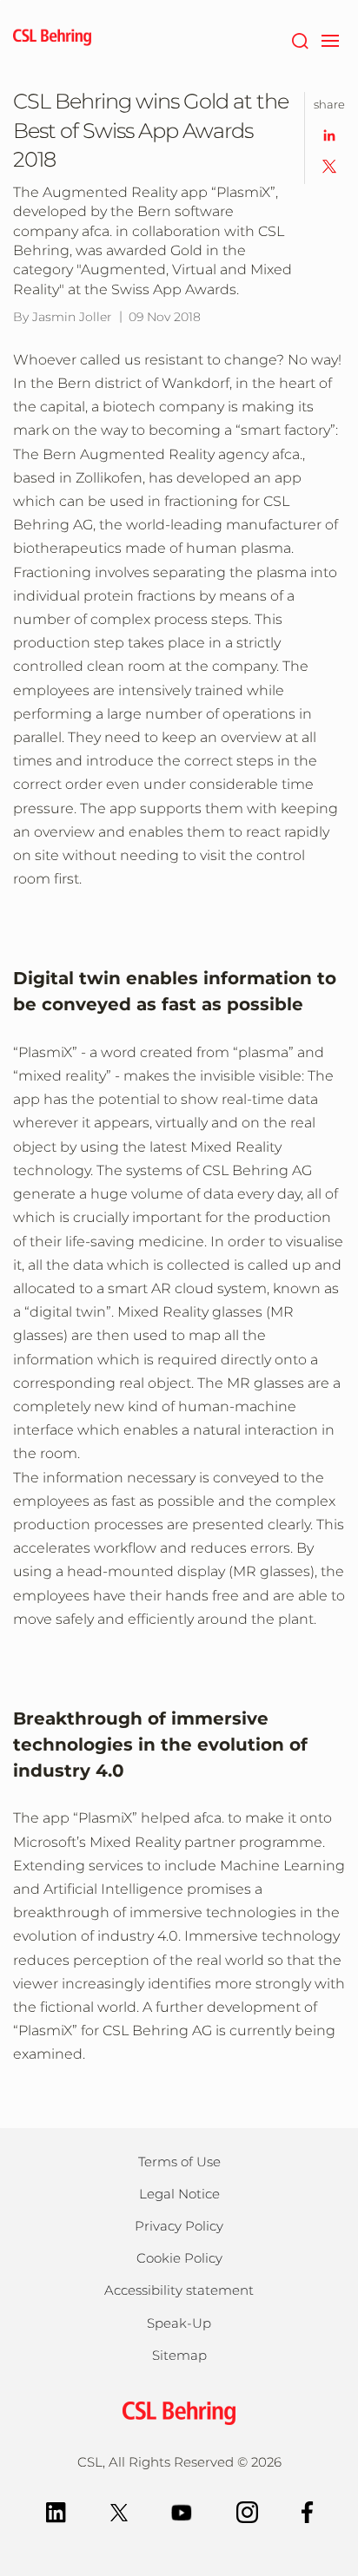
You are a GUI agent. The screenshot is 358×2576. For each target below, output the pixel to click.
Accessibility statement (179, 2290)
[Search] (299, 39)
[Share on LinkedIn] (329, 134)
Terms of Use (179, 2162)
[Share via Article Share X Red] (329, 165)
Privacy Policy (179, 2226)
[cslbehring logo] (52, 39)
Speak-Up (179, 2323)
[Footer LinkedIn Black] (56, 2511)
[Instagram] (247, 2511)
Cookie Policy (179, 2258)
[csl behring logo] (179, 2412)
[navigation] (330, 39)
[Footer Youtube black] (182, 2511)
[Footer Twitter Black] (119, 2511)
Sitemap (179, 2355)
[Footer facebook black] (308, 2511)
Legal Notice (179, 2194)
